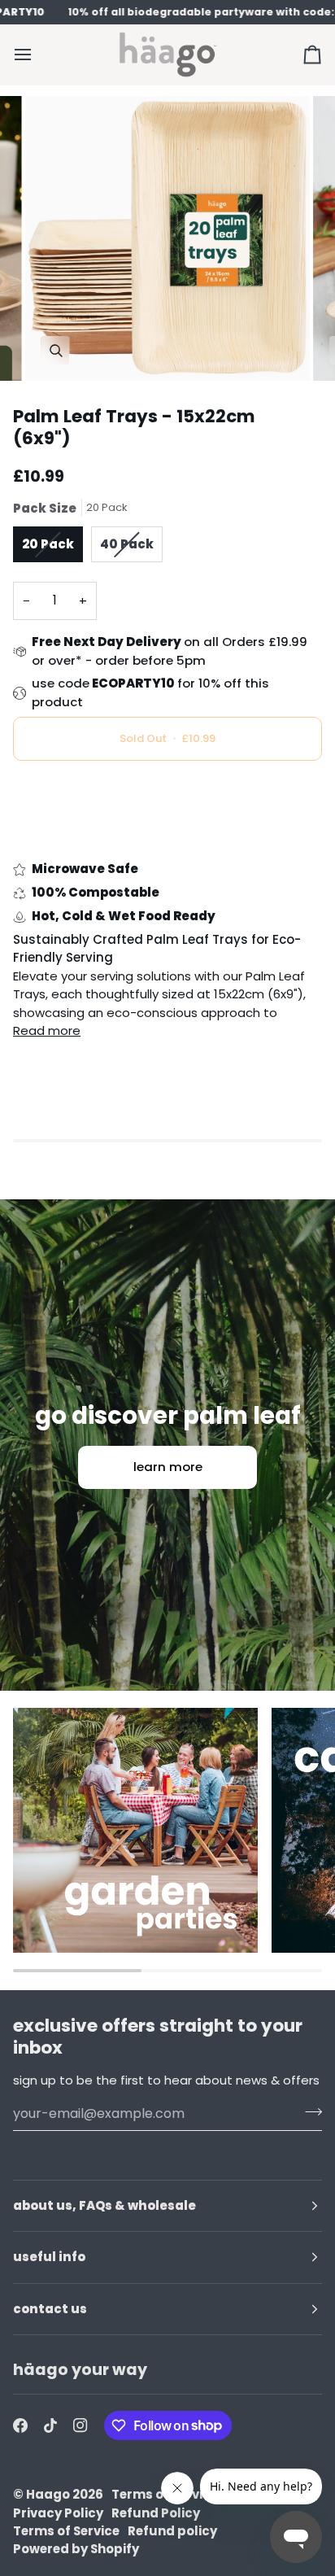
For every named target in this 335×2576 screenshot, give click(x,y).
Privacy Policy (58, 2513)
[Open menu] (37, 54)
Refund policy (172, 2531)
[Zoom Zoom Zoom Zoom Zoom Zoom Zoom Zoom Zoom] (167, 238)
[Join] (309, 2111)
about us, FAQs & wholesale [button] (104, 2205)
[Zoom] (56, 350)
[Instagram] (80, 2425)
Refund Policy (156, 2513)
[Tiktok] (50, 2425)
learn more (168, 1467)
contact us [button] (50, 2309)
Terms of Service (66, 2531)
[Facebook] (20, 2425)
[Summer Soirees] (135, 1830)
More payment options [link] (83, 838)
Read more (47, 1030)
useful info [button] (49, 2257)
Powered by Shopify (76, 2549)
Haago (48, 2494)
